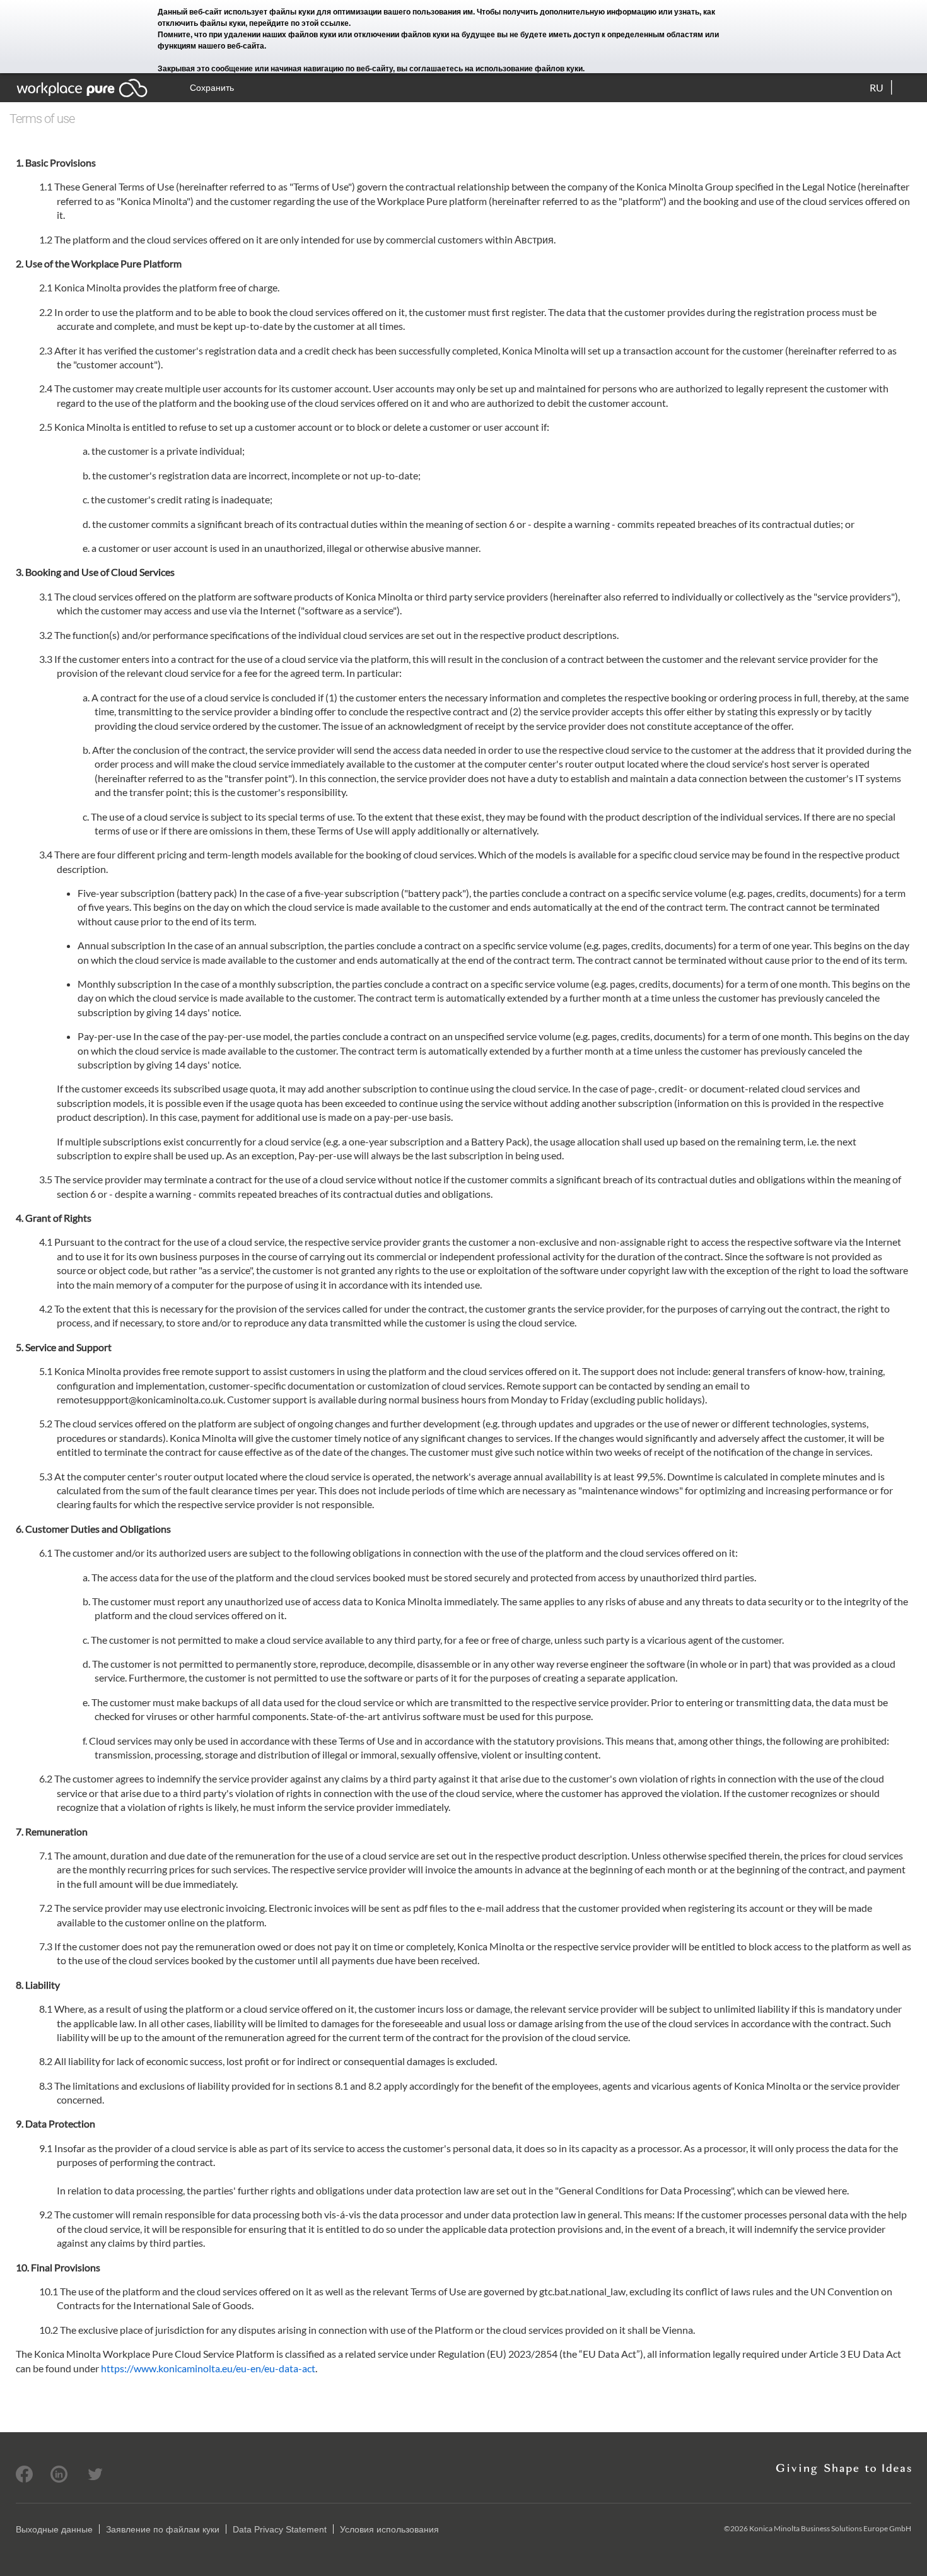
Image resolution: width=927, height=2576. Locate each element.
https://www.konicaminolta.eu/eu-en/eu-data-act (208, 2368)
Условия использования (389, 2529)
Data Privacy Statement (280, 2529)
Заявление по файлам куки (163, 2529)
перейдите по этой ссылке (299, 23)
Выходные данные (54, 2529)
